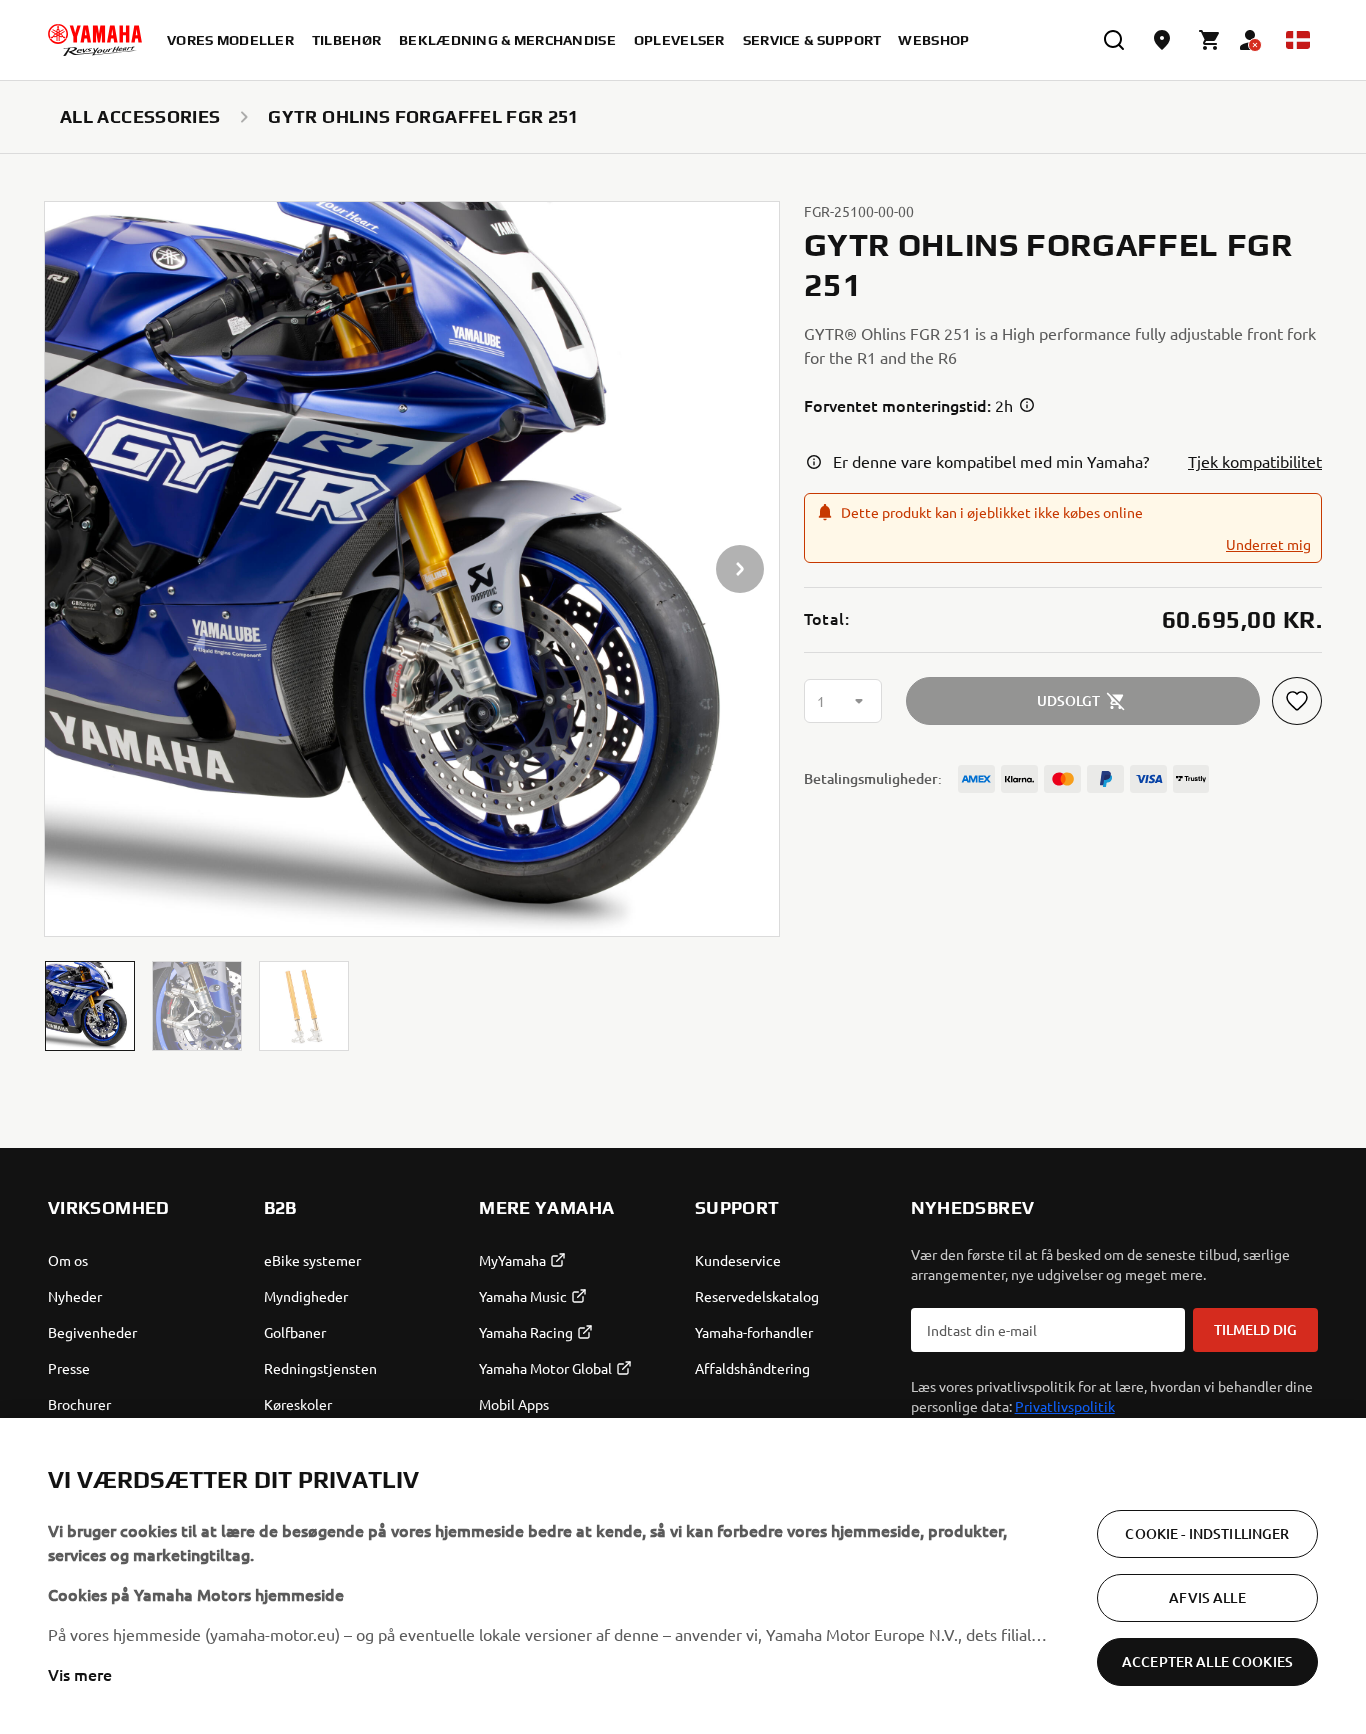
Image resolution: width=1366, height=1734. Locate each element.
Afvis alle (1207, 1597)
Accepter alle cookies (1207, 1661)
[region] (683, 1576)
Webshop (933, 40)
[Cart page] (1210, 40)
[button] (90, 1006)
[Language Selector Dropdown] (1298, 40)
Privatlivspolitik (1065, 1406)
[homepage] (95, 40)
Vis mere (80, 1674)
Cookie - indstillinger (1207, 1533)
